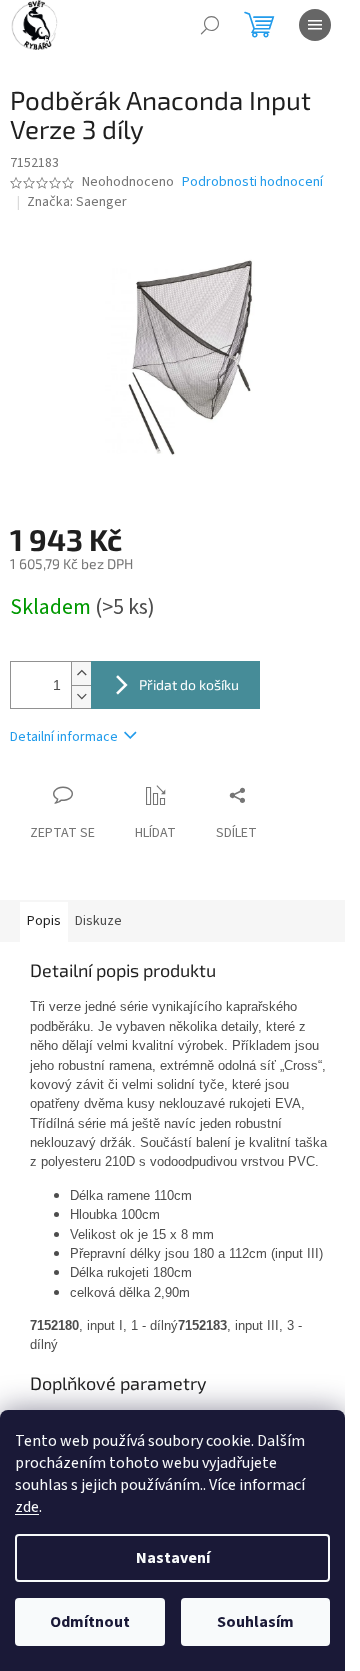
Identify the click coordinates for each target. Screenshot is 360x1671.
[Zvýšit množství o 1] (81, 673)
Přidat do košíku (189, 684)
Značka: (77, 202)
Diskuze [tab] (98, 921)
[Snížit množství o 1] (81, 696)
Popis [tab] (44, 921)
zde (27, 1507)
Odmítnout (90, 1622)
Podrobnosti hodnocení (252, 182)
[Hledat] (210, 25)
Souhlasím (255, 1622)
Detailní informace (64, 737)
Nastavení (173, 1558)
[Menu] (315, 25)
